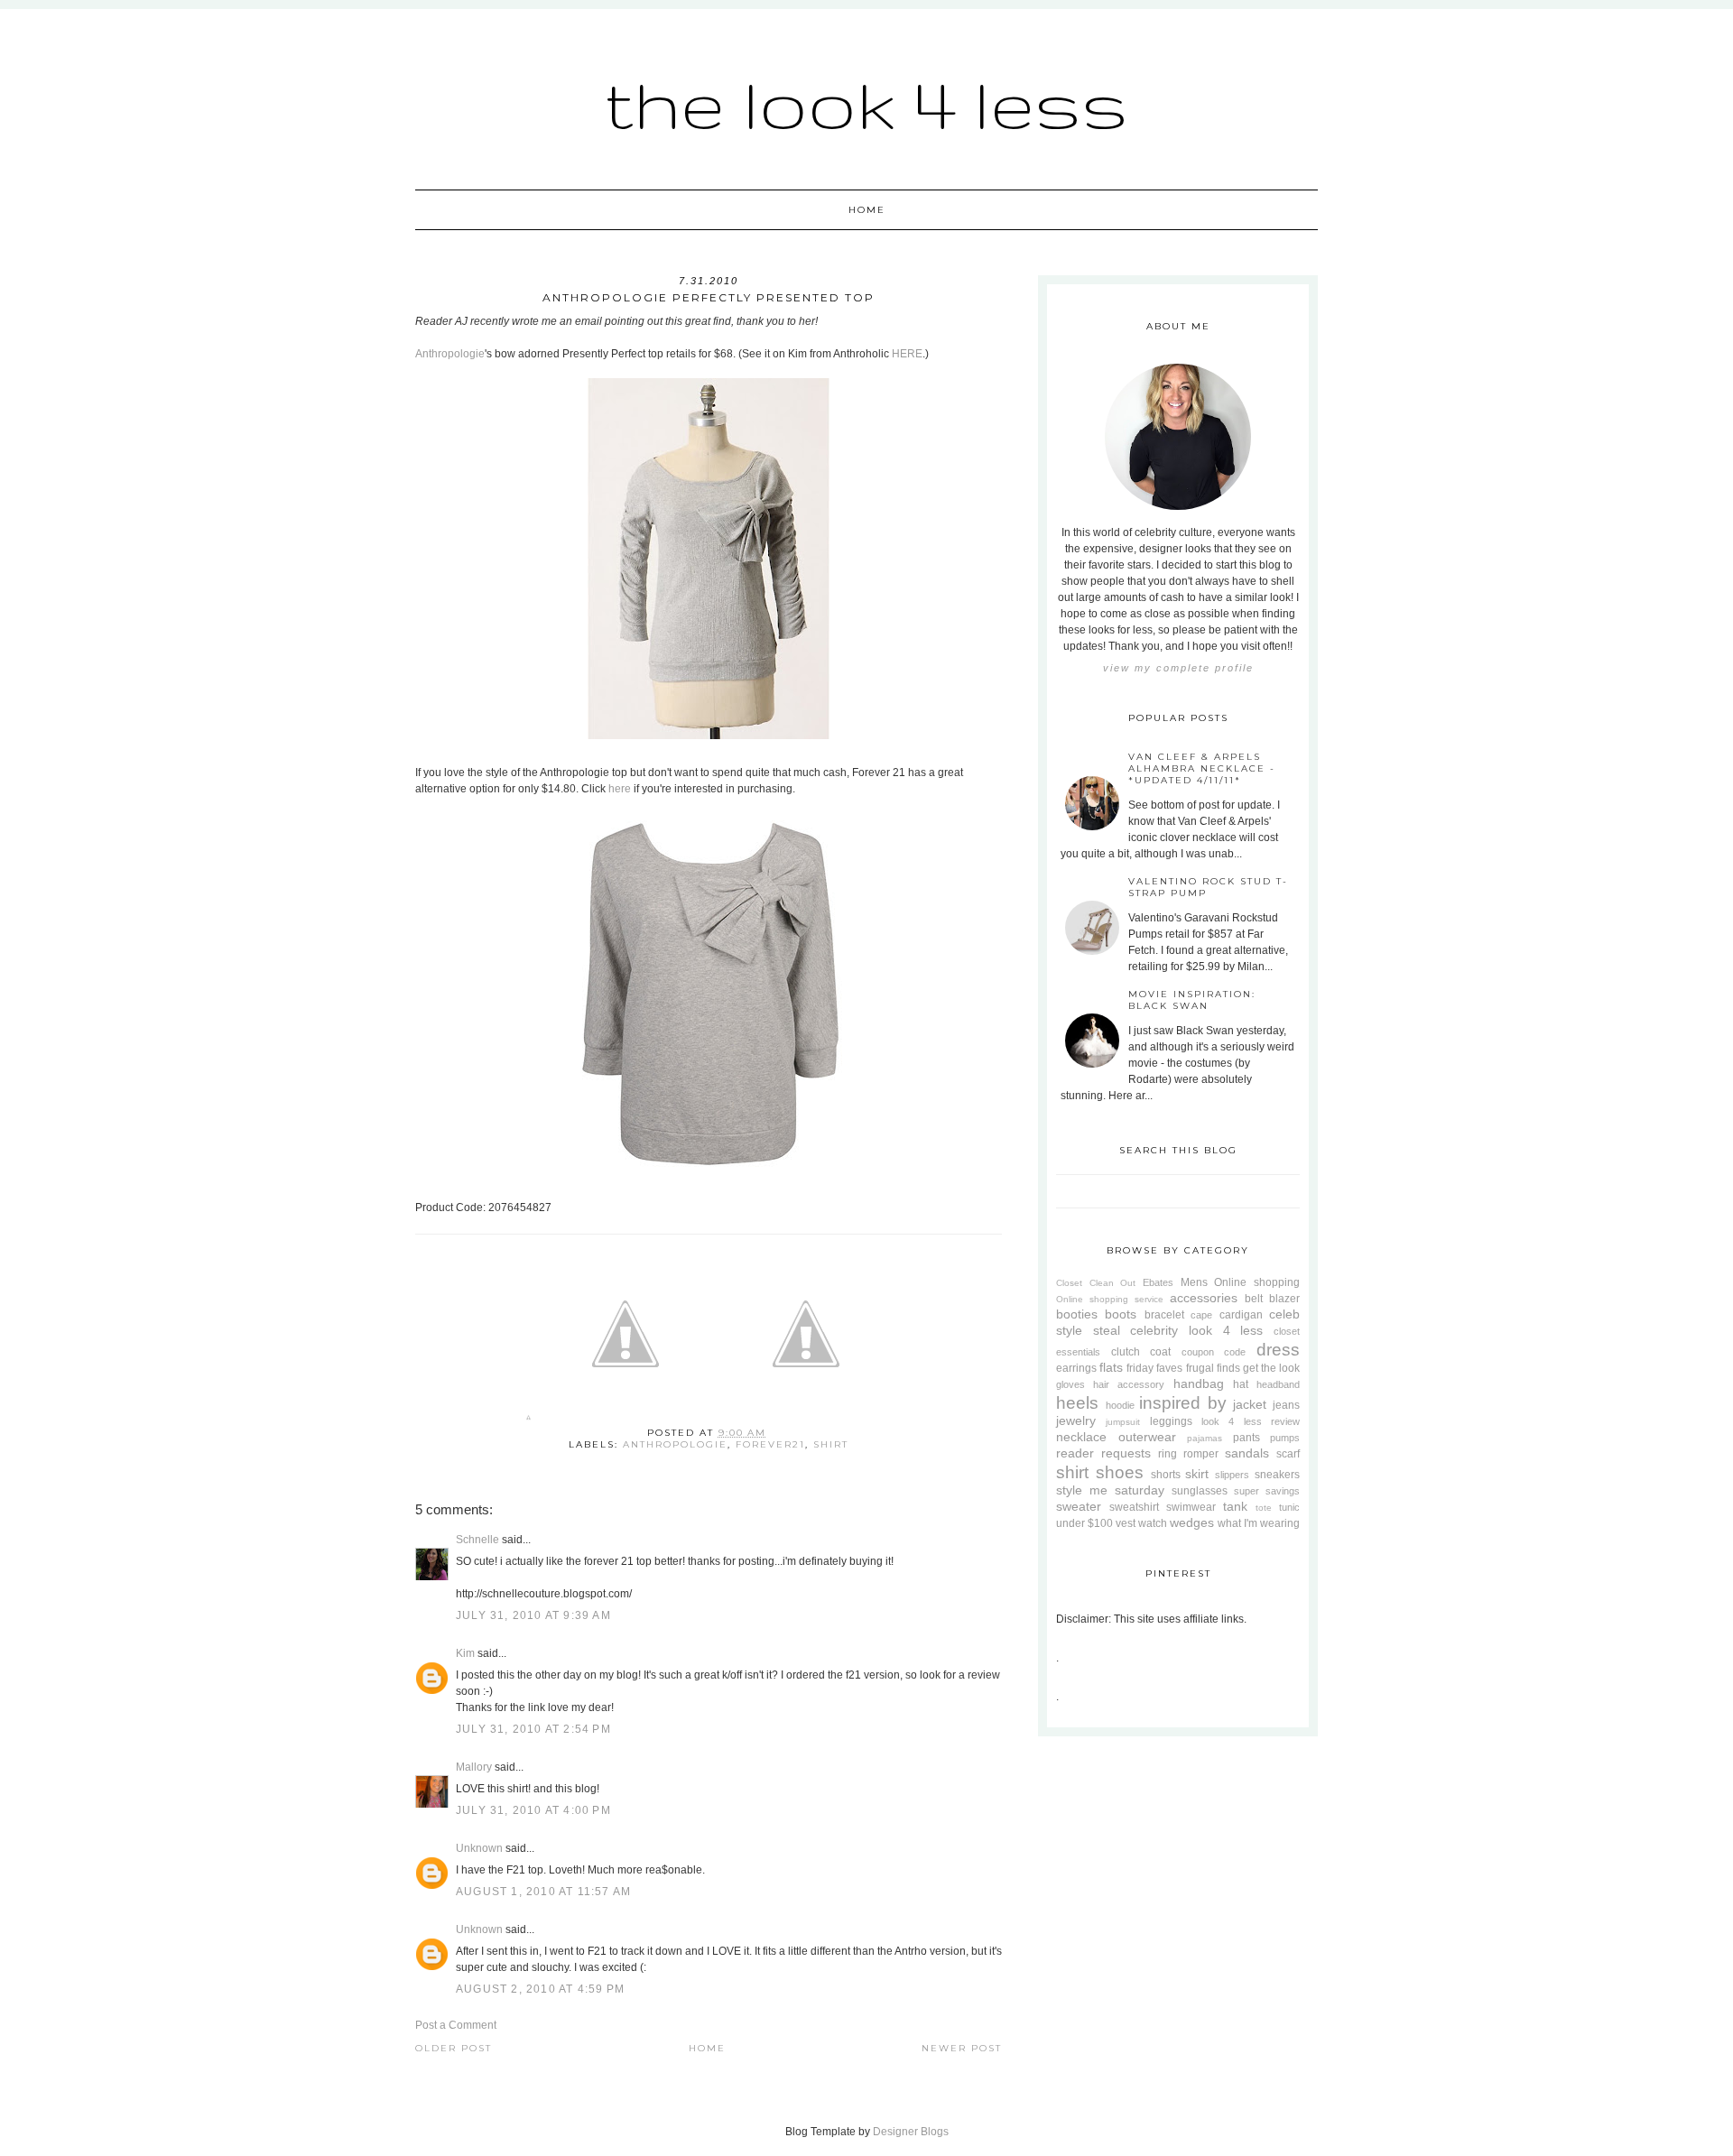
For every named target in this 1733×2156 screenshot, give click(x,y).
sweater (1079, 1506)
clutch (1126, 1352)
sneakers (1277, 1475)
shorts (1166, 1475)
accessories (1204, 1298)
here (620, 789)
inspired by (1183, 1403)
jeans (1286, 1405)
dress (1278, 1350)
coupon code (1214, 1352)
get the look (1271, 1368)
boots (1121, 1314)
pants (1246, 1438)
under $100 (1084, 1523)
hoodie (1120, 1405)
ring (1168, 1454)
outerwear (1147, 1437)
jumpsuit (1123, 1422)
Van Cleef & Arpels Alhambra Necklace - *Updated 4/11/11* (1202, 768)
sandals (1247, 1453)
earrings (1076, 1368)
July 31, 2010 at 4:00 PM (533, 1810)
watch (1153, 1523)
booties (1077, 1314)
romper (1201, 1454)
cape (1201, 1315)
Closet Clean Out (1096, 1283)
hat (1241, 1384)
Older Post (454, 2048)
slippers (1232, 1475)
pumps (1285, 1438)
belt (1254, 1299)
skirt (1197, 1474)
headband (1278, 1384)
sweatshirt (1134, 1507)
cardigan (1241, 1315)
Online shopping (1257, 1282)
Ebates (1158, 1282)
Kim (465, 1653)
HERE (907, 354)
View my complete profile (1178, 668)
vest (1126, 1523)
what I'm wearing (1259, 1523)
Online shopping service (1110, 1299)
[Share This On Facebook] (528, 1421)
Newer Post (962, 2048)
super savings (1267, 1491)
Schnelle (477, 1540)
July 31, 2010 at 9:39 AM (533, 1615)
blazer (1284, 1299)
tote (1264, 1508)
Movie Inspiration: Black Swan (1192, 1000)
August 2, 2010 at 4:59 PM (540, 1989)
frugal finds (1213, 1368)
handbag (1199, 1383)
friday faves (1154, 1368)
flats (1111, 1367)
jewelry (1076, 1420)
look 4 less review (1251, 1421)
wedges (1192, 1522)
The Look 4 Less (866, 103)
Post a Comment (456, 2025)
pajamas (1205, 1438)
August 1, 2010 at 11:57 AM (543, 1892)
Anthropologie (450, 354)
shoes (1120, 1472)
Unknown (479, 1848)
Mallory (474, 1767)
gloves (1070, 1384)
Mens (1194, 1282)
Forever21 (770, 1444)
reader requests (1103, 1453)
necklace (1081, 1437)
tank (1235, 1506)
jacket (1250, 1404)
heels (1077, 1403)
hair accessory (1129, 1384)
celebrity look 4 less (1196, 1330)
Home (867, 210)
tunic (1289, 1507)
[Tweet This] (626, 1421)
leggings (1171, 1421)
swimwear (1191, 1507)
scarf (1288, 1454)
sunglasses (1200, 1491)
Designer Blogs (911, 2132)
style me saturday (1110, 1490)
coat (1160, 1352)
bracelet (1164, 1315)
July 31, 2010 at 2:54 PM (533, 1729)
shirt (831, 1444)
